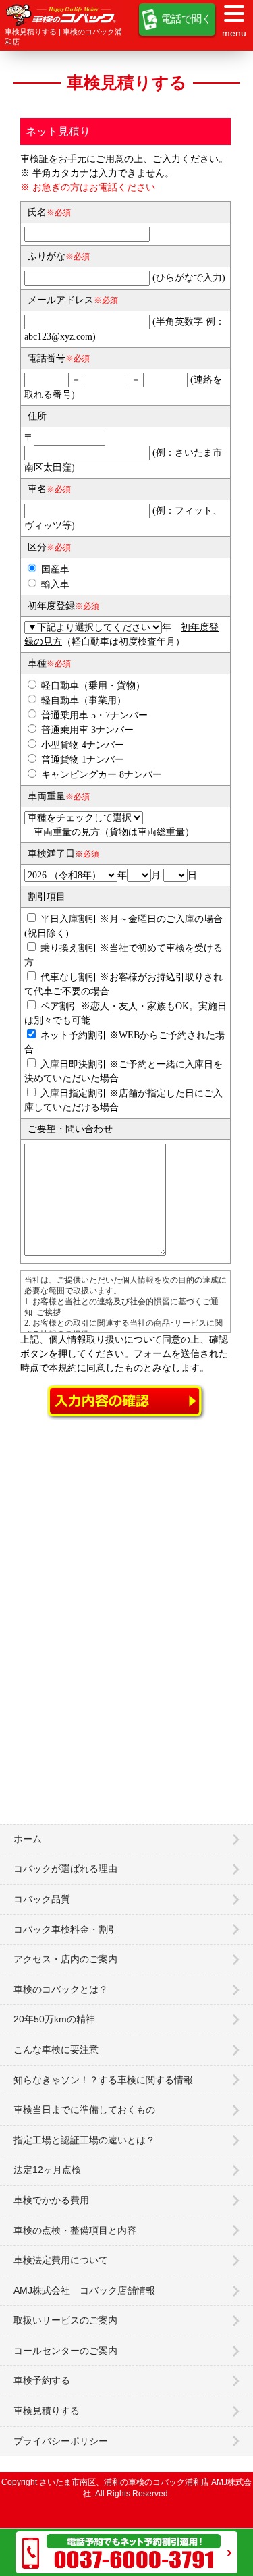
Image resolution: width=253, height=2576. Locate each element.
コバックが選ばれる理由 (65, 1869)
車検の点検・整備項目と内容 (75, 2230)
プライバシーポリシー (61, 2441)
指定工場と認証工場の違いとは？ (84, 2140)
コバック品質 (42, 1899)
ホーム (28, 1839)
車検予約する (42, 2380)
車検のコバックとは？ (61, 1989)
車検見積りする (47, 2411)
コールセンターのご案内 (65, 2351)
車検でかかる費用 (51, 2200)
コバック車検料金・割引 (65, 1929)
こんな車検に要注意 (56, 2049)
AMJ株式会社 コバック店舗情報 (84, 2290)
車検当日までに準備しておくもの (84, 2110)
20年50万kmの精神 (54, 2019)
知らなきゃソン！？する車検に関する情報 (103, 2080)
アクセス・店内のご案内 (65, 1959)
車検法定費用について (61, 2260)
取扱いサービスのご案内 (65, 2320)
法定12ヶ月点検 (47, 2170)
